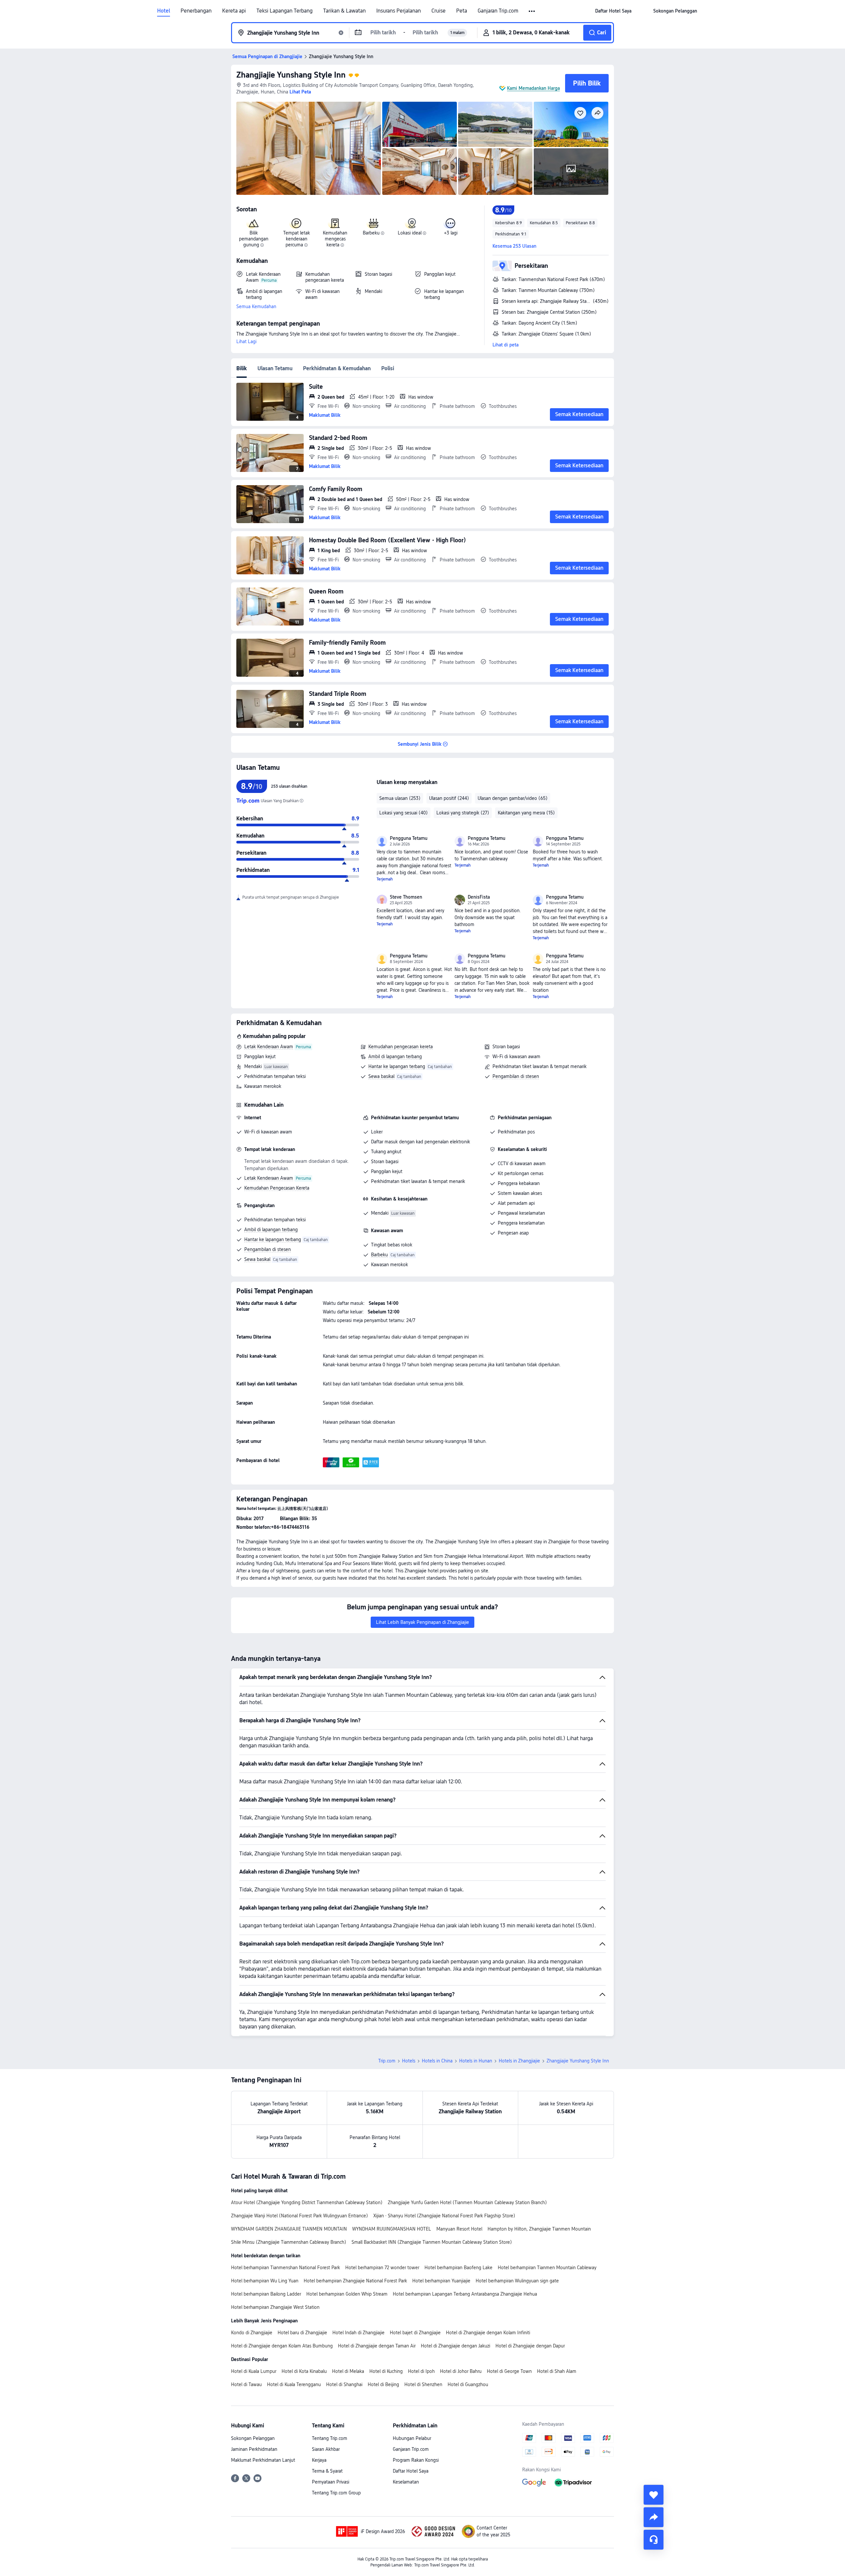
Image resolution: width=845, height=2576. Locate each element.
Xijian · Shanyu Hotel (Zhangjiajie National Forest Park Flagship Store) (444, 2216)
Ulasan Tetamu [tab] (275, 368)
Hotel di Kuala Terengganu (294, 2384)
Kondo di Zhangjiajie (252, 2333)
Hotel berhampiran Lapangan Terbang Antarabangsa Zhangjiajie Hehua (465, 2294)
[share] (654, 2517)
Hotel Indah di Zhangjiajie (358, 2333)
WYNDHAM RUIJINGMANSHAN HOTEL (392, 2229)
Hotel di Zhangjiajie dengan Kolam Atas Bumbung (282, 2346)
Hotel (164, 11)
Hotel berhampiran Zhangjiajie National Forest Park (355, 2281)
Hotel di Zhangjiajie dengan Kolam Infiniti (488, 2333)
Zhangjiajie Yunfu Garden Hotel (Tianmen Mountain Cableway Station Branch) (467, 2202)
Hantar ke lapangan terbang (397, 1066)
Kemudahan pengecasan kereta (401, 1047)
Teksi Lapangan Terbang (285, 11)
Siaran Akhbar (326, 2449)
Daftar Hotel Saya (411, 2471)
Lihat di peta (506, 345)
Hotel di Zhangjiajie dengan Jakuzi (456, 2346)
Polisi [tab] (388, 368)
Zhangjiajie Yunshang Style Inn (291, 75)
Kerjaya (319, 2460)
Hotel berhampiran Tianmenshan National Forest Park (286, 2268)
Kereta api (234, 11)
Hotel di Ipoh (421, 2371)
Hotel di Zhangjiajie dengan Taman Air (377, 2346)
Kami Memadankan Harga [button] (533, 88)
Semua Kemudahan (256, 306)
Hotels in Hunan (476, 2061)
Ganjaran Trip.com (498, 11)
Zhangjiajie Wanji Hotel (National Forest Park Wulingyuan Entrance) (300, 2216)
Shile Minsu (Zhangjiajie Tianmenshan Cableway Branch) (289, 2242)
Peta (462, 11)
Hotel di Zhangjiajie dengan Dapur (530, 2346)
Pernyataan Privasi (331, 2482)
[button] (532, 11)
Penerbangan (196, 11)
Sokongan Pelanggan (253, 2438)
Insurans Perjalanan (399, 11)
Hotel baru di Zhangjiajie (302, 2333)
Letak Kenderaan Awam (269, 1047)
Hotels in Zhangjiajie (519, 2061)
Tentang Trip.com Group (336, 2493)
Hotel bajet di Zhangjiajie (415, 2333)
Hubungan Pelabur (412, 2438)
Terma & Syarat (327, 2471)
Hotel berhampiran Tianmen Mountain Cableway (547, 2268)
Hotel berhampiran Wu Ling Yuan (265, 2281)
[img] (309, 148)
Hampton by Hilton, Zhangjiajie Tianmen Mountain (539, 2229)
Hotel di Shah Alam (557, 2371)
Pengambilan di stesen (516, 1076)
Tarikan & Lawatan (344, 11)
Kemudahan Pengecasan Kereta (277, 1188)
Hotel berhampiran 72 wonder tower (382, 2268)
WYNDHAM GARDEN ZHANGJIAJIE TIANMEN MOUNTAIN (289, 2229)
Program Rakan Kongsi (416, 2460)
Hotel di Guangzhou (468, 2384)
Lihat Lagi (246, 341)
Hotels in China (437, 2061)
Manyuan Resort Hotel (459, 2229)
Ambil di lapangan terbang (395, 1056)
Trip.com (387, 2061)
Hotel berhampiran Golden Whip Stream (347, 2294)
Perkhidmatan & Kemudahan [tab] (337, 368)
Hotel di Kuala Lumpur (254, 2371)
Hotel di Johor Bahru (461, 2371)
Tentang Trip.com (330, 2438)
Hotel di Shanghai (344, 2384)
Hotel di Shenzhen (423, 2384)
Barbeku (379, 1255)
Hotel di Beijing (383, 2384)
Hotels (409, 2061)
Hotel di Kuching (386, 2371)
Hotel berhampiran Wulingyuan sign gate (517, 2281)
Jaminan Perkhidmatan (254, 2449)
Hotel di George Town (509, 2371)
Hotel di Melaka (348, 2371)
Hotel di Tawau (246, 2384)
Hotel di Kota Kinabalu (304, 2371)
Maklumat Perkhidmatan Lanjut (263, 2460)
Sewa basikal (381, 1076)
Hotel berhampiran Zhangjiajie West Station (275, 2307)
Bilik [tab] (242, 368)
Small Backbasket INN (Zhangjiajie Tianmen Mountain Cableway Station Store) (432, 2242)
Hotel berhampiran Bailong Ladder (266, 2294)
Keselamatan (406, 2482)
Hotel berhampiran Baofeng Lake (458, 2268)
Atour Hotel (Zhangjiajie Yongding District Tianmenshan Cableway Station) (307, 2202)
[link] (613, 11)
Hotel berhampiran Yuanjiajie (441, 2281)
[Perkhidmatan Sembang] (654, 2540)
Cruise (439, 11)
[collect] (654, 2495)
